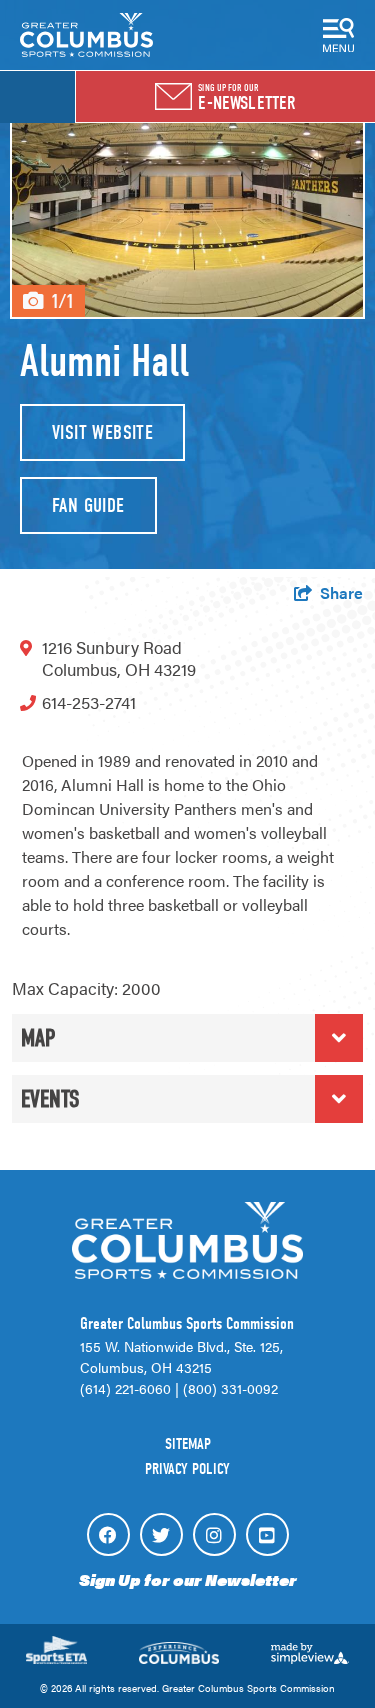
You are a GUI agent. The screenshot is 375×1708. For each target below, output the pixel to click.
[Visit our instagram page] (214, 1534)
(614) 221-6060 (125, 1388)
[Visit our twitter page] (161, 1534)
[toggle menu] (339, 35)
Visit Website (102, 432)
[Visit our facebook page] (108, 1534)
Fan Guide (88, 505)
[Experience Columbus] (86, 35)
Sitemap (188, 1444)
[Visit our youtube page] (267, 1534)
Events (50, 1099)
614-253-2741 (89, 702)
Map (38, 1038)
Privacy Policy (187, 1469)
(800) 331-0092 (230, 1388)
